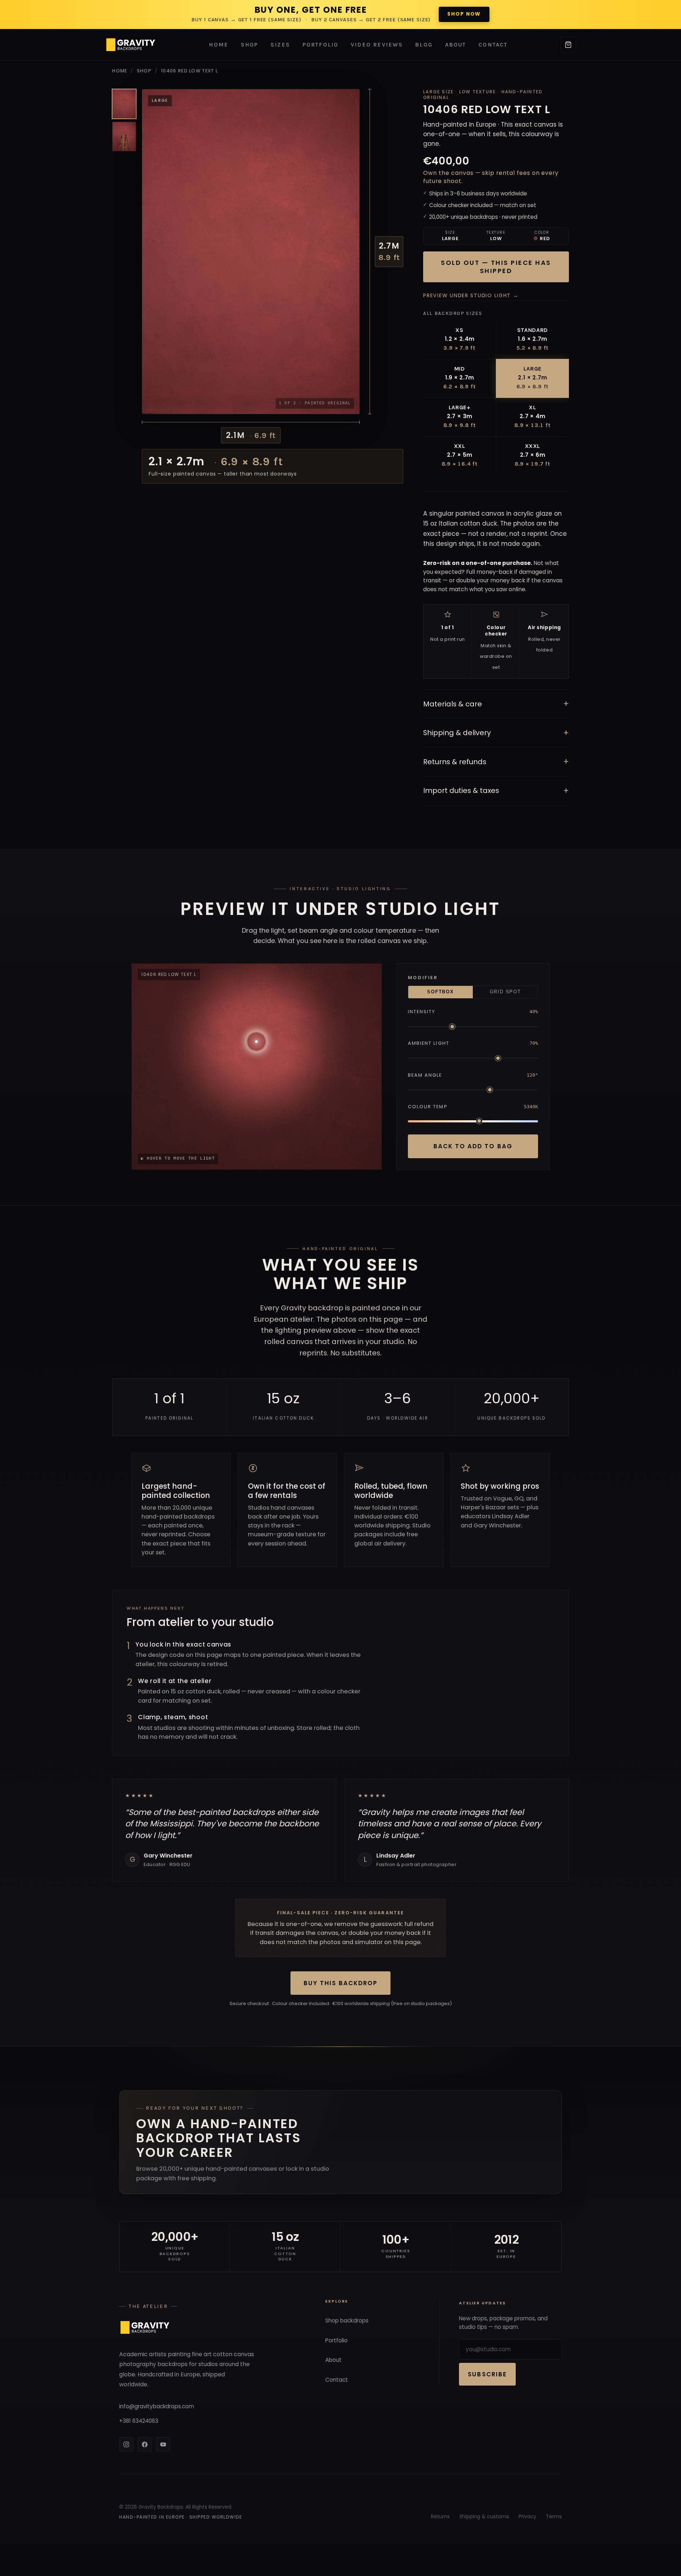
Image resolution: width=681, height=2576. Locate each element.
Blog (424, 45)
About (456, 45)
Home (219, 45)
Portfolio (321, 45)
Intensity (422, 1012)
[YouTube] (163, 2444)
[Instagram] (126, 2444)
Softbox (440, 992)
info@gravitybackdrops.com (157, 2406)
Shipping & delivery (496, 733)
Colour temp (428, 1107)
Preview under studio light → (471, 295)
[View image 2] (124, 137)
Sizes (280, 45)
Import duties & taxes (496, 791)
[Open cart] (568, 45)
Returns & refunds (496, 762)
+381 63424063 (139, 2421)
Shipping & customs (484, 2516)
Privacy (527, 2516)
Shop (250, 45)
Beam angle (425, 1075)
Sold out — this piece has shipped (496, 267)
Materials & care (496, 704)
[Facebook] (145, 2444)
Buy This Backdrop (340, 1983)
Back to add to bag (473, 1146)
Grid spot (505, 992)
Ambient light (429, 1043)
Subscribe (487, 2374)
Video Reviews (377, 45)
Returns (440, 2516)
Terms (554, 2516)
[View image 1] (124, 104)
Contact (493, 45)
